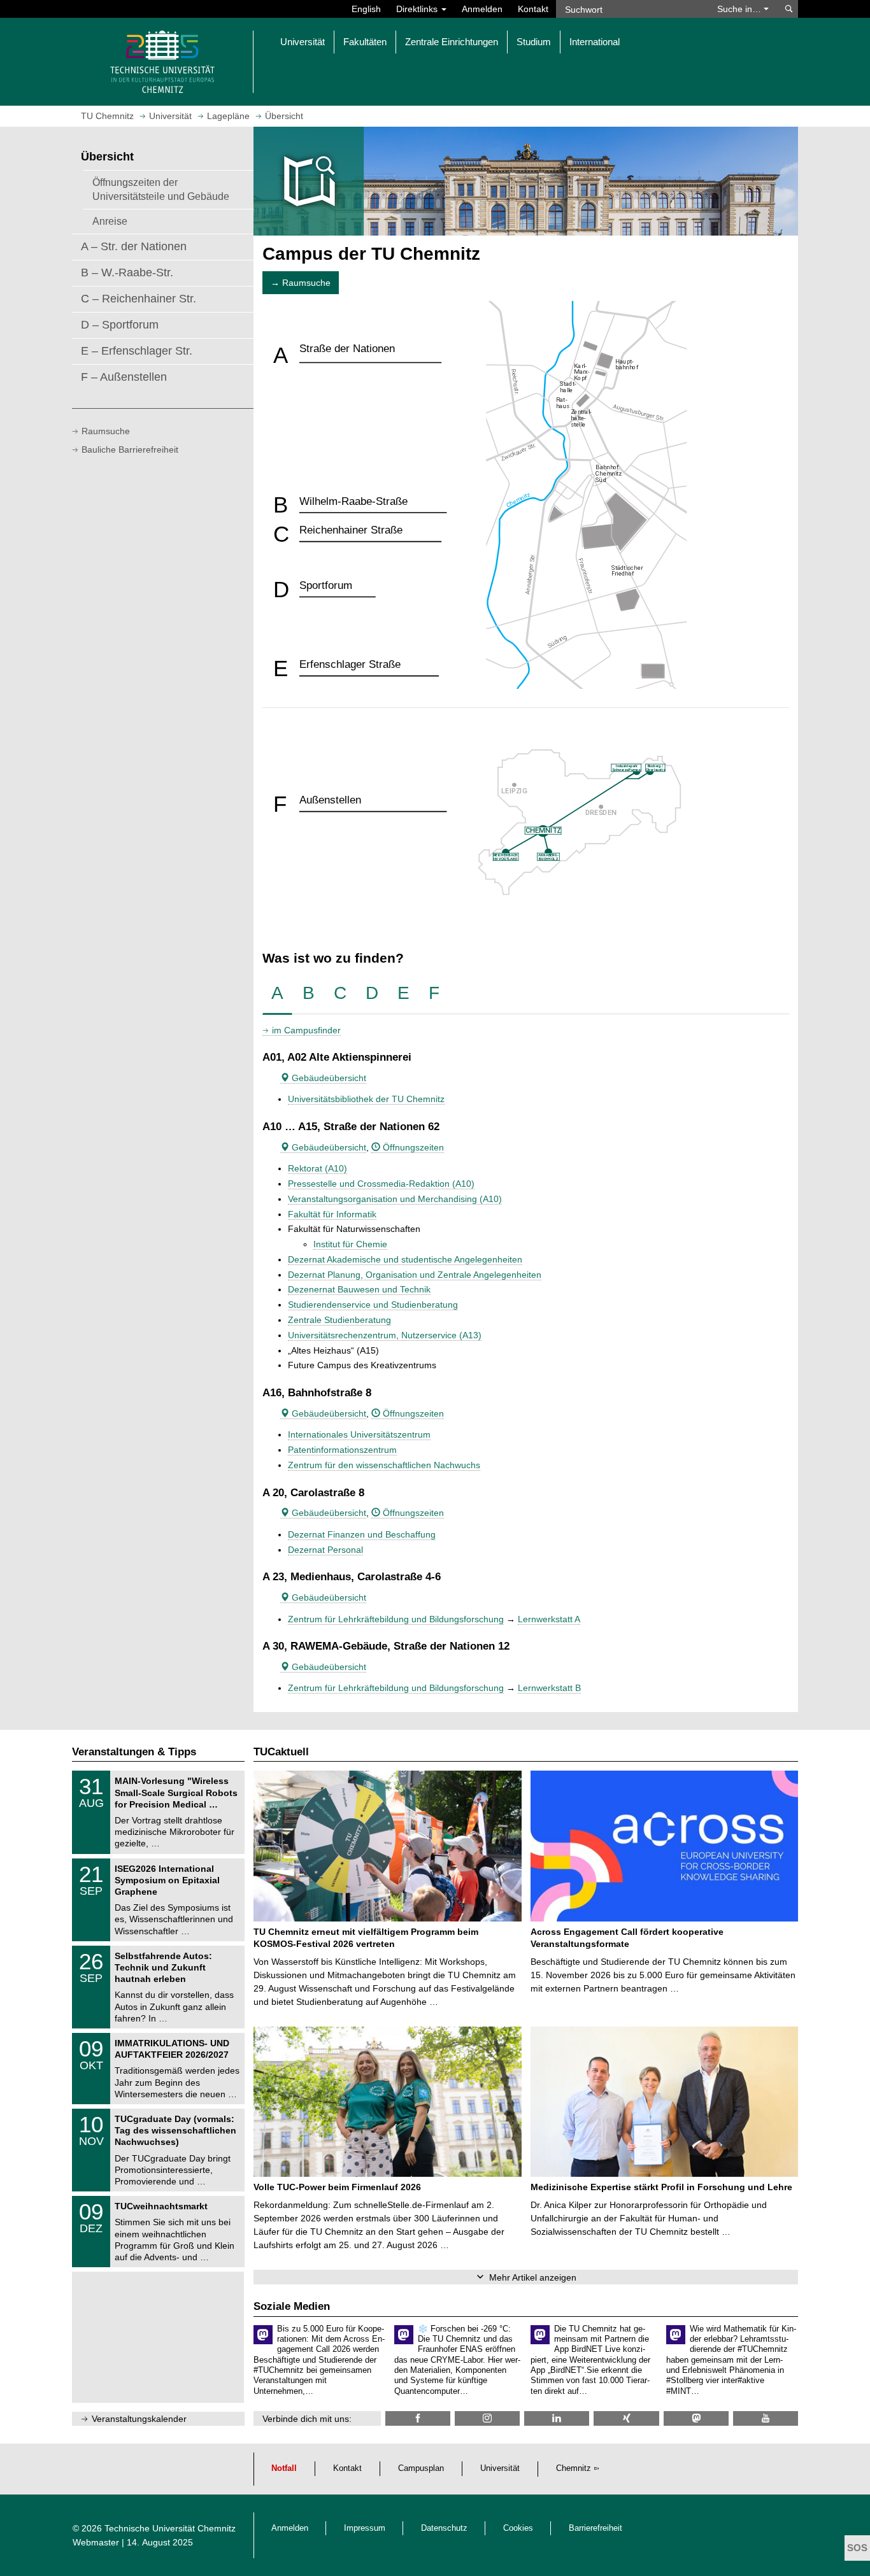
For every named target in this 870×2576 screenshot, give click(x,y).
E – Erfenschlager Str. (137, 351)
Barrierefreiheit (595, 2528)
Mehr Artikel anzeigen (533, 2277)
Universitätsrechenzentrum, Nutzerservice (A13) (385, 1335)
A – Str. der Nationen (134, 246)
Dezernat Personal (325, 1550)
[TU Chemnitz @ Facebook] (418, 2418)
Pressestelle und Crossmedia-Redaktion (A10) (381, 1184)
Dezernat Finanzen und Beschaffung (362, 1534)
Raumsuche (106, 431)
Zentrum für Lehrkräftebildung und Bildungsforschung (396, 1619)
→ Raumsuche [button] (301, 283)
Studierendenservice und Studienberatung (373, 1305)
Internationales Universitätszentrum (359, 1434)
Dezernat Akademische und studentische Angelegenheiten (405, 1259)
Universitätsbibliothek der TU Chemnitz (366, 1099)
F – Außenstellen (124, 377)
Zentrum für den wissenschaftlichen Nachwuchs (384, 1465)
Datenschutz (444, 2528)
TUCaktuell (281, 1752)
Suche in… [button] (740, 9)
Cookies (518, 2528)
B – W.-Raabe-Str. (127, 272)
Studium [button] (534, 42)
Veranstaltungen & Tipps (134, 1752)
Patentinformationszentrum (342, 1450)
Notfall (284, 2468)
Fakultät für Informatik (332, 1214)
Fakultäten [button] (365, 42)
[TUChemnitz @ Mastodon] (696, 2418)
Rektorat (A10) (317, 1168)
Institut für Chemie (350, 1244)
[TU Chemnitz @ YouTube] (766, 2418)
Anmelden (482, 9)
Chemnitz (574, 2468)
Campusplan (421, 2468)
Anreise (110, 221)
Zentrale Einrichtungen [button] (452, 42)
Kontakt (533, 9)
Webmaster (96, 2542)
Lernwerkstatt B (549, 1688)
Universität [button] (303, 42)
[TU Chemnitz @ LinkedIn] (557, 2418)
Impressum (365, 2528)
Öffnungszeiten (412, 1147)
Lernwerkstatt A (549, 1619)
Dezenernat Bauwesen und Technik (359, 1289)
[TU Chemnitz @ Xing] (626, 2418)
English (366, 9)
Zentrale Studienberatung (339, 1320)
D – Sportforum (120, 325)
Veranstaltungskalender (139, 2419)
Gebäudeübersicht (328, 1078)
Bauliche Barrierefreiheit (130, 449)
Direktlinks (418, 9)
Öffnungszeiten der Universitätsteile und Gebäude (161, 189)
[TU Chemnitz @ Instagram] (487, 2418)
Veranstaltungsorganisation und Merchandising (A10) (395, 1199)
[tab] (277, 994)
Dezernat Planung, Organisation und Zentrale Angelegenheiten (415, 1275)
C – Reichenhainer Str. (139, 299)
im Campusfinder (306, 1030)
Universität (500, 2468)
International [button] (595, 42)
